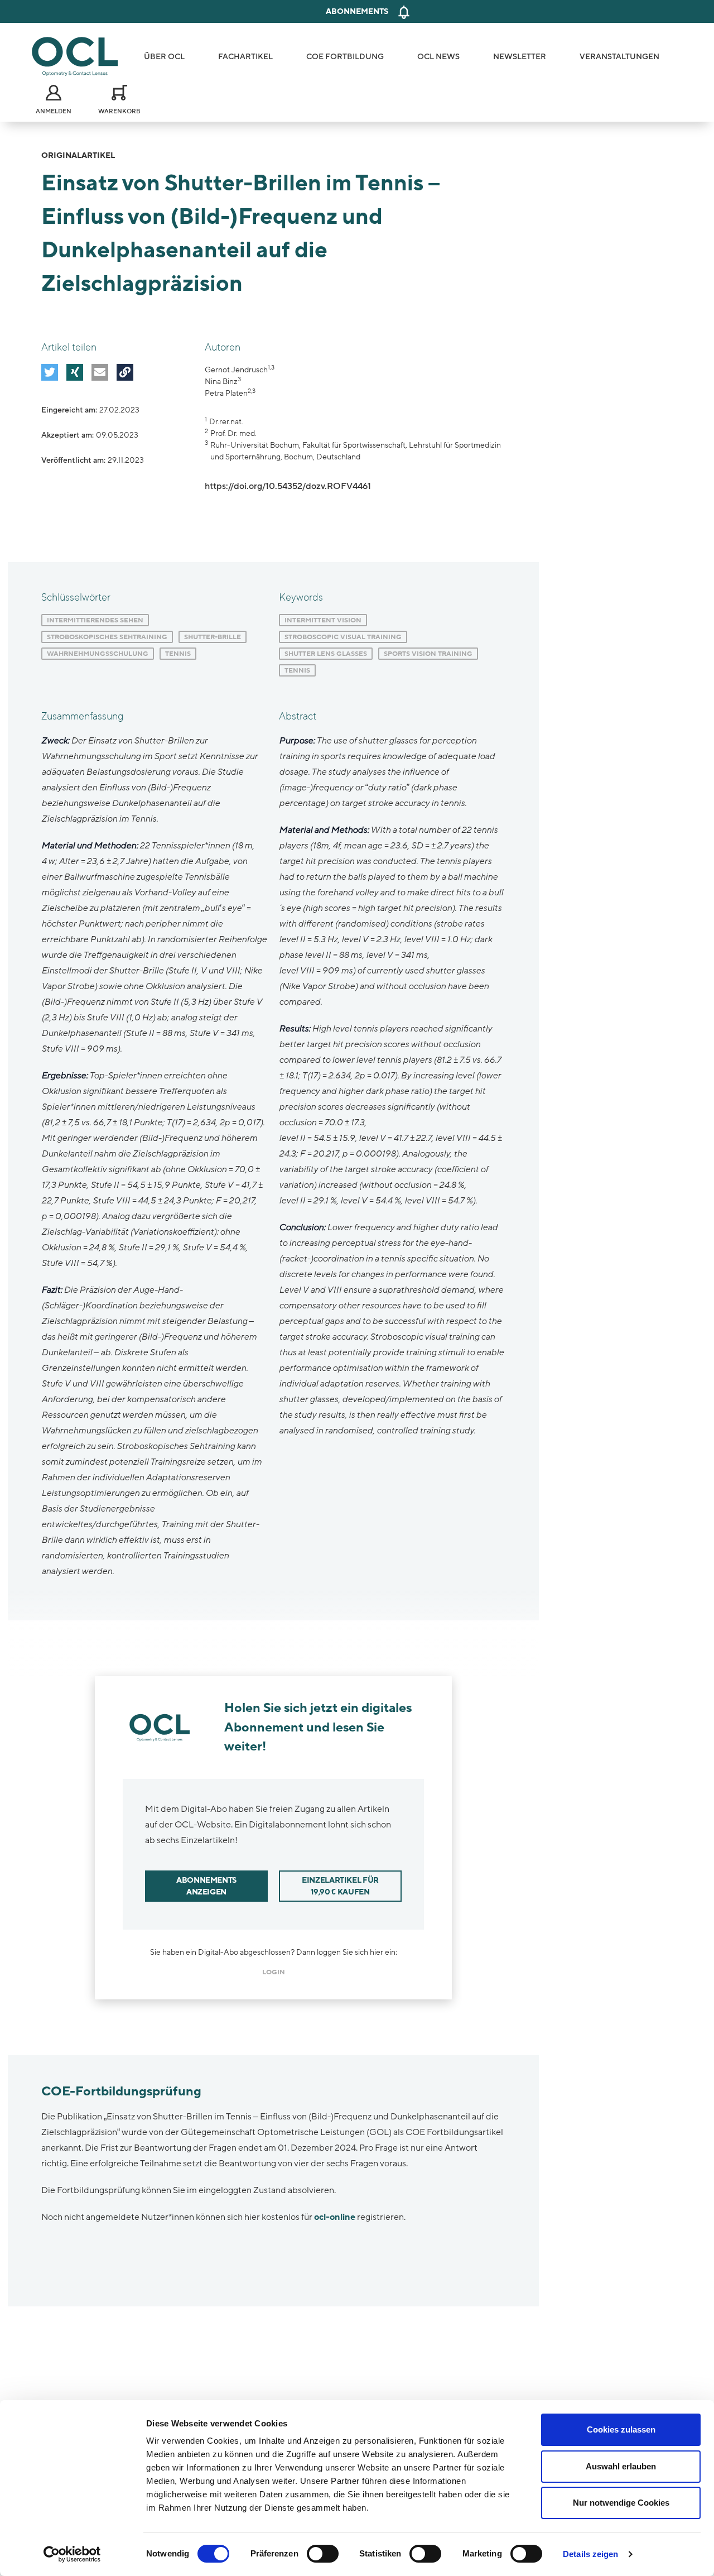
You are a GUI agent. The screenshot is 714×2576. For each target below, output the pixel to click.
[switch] (323, 2554)
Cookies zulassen (621, 2429)
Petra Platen (226, 393)
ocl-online (335, 2217)
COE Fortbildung (345, 57)
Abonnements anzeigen (206, 1886)
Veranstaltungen (619, 57)
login (274, 1972)
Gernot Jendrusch (236, 370)
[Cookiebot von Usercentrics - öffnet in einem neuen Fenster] (72, 2554)
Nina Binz (221, 382)
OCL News (438, 57)
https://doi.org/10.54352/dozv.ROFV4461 (288, 486)
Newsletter (520, 57)
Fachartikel (245, 57)
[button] (50, 372)
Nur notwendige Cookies (621, 2503)
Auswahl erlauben (621, 2466)
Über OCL (164, 57)
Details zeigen (590, 2554)
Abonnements (357, 11)
